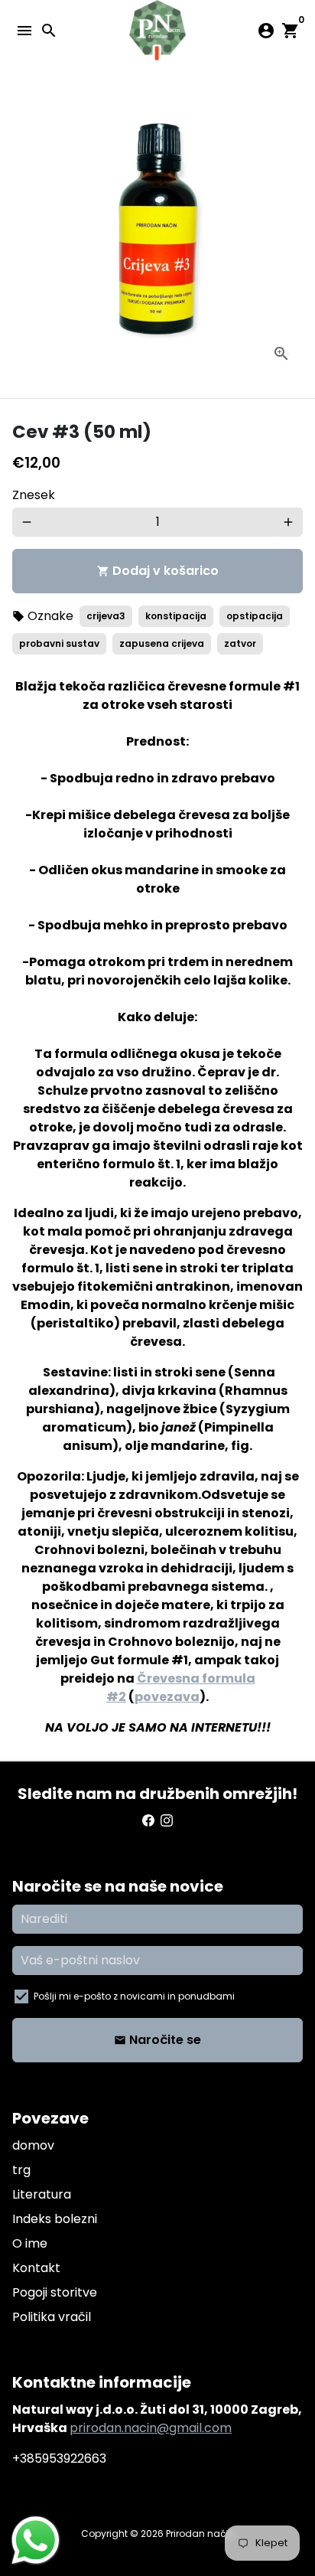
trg (21, 2170)
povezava (167, 1697)
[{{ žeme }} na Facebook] (148, 1821)
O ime (30, 2243)
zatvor (240, 643)
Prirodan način (200, 2534)
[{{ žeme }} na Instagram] (167, 1821)
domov (33, 2145)
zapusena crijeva (162, 643)
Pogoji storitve (55, 2292)
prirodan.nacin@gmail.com (151, 2428)
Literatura (42, 2194)
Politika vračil (52, 2317)
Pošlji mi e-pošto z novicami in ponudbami (134, 1996)
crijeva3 (106, 616)
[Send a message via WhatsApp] (36, 2540)
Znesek (34, 495)
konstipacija (176, 616)
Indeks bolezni (55, 2219)
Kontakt (36, 2268)
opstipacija (255, 616)
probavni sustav (59, 643)
